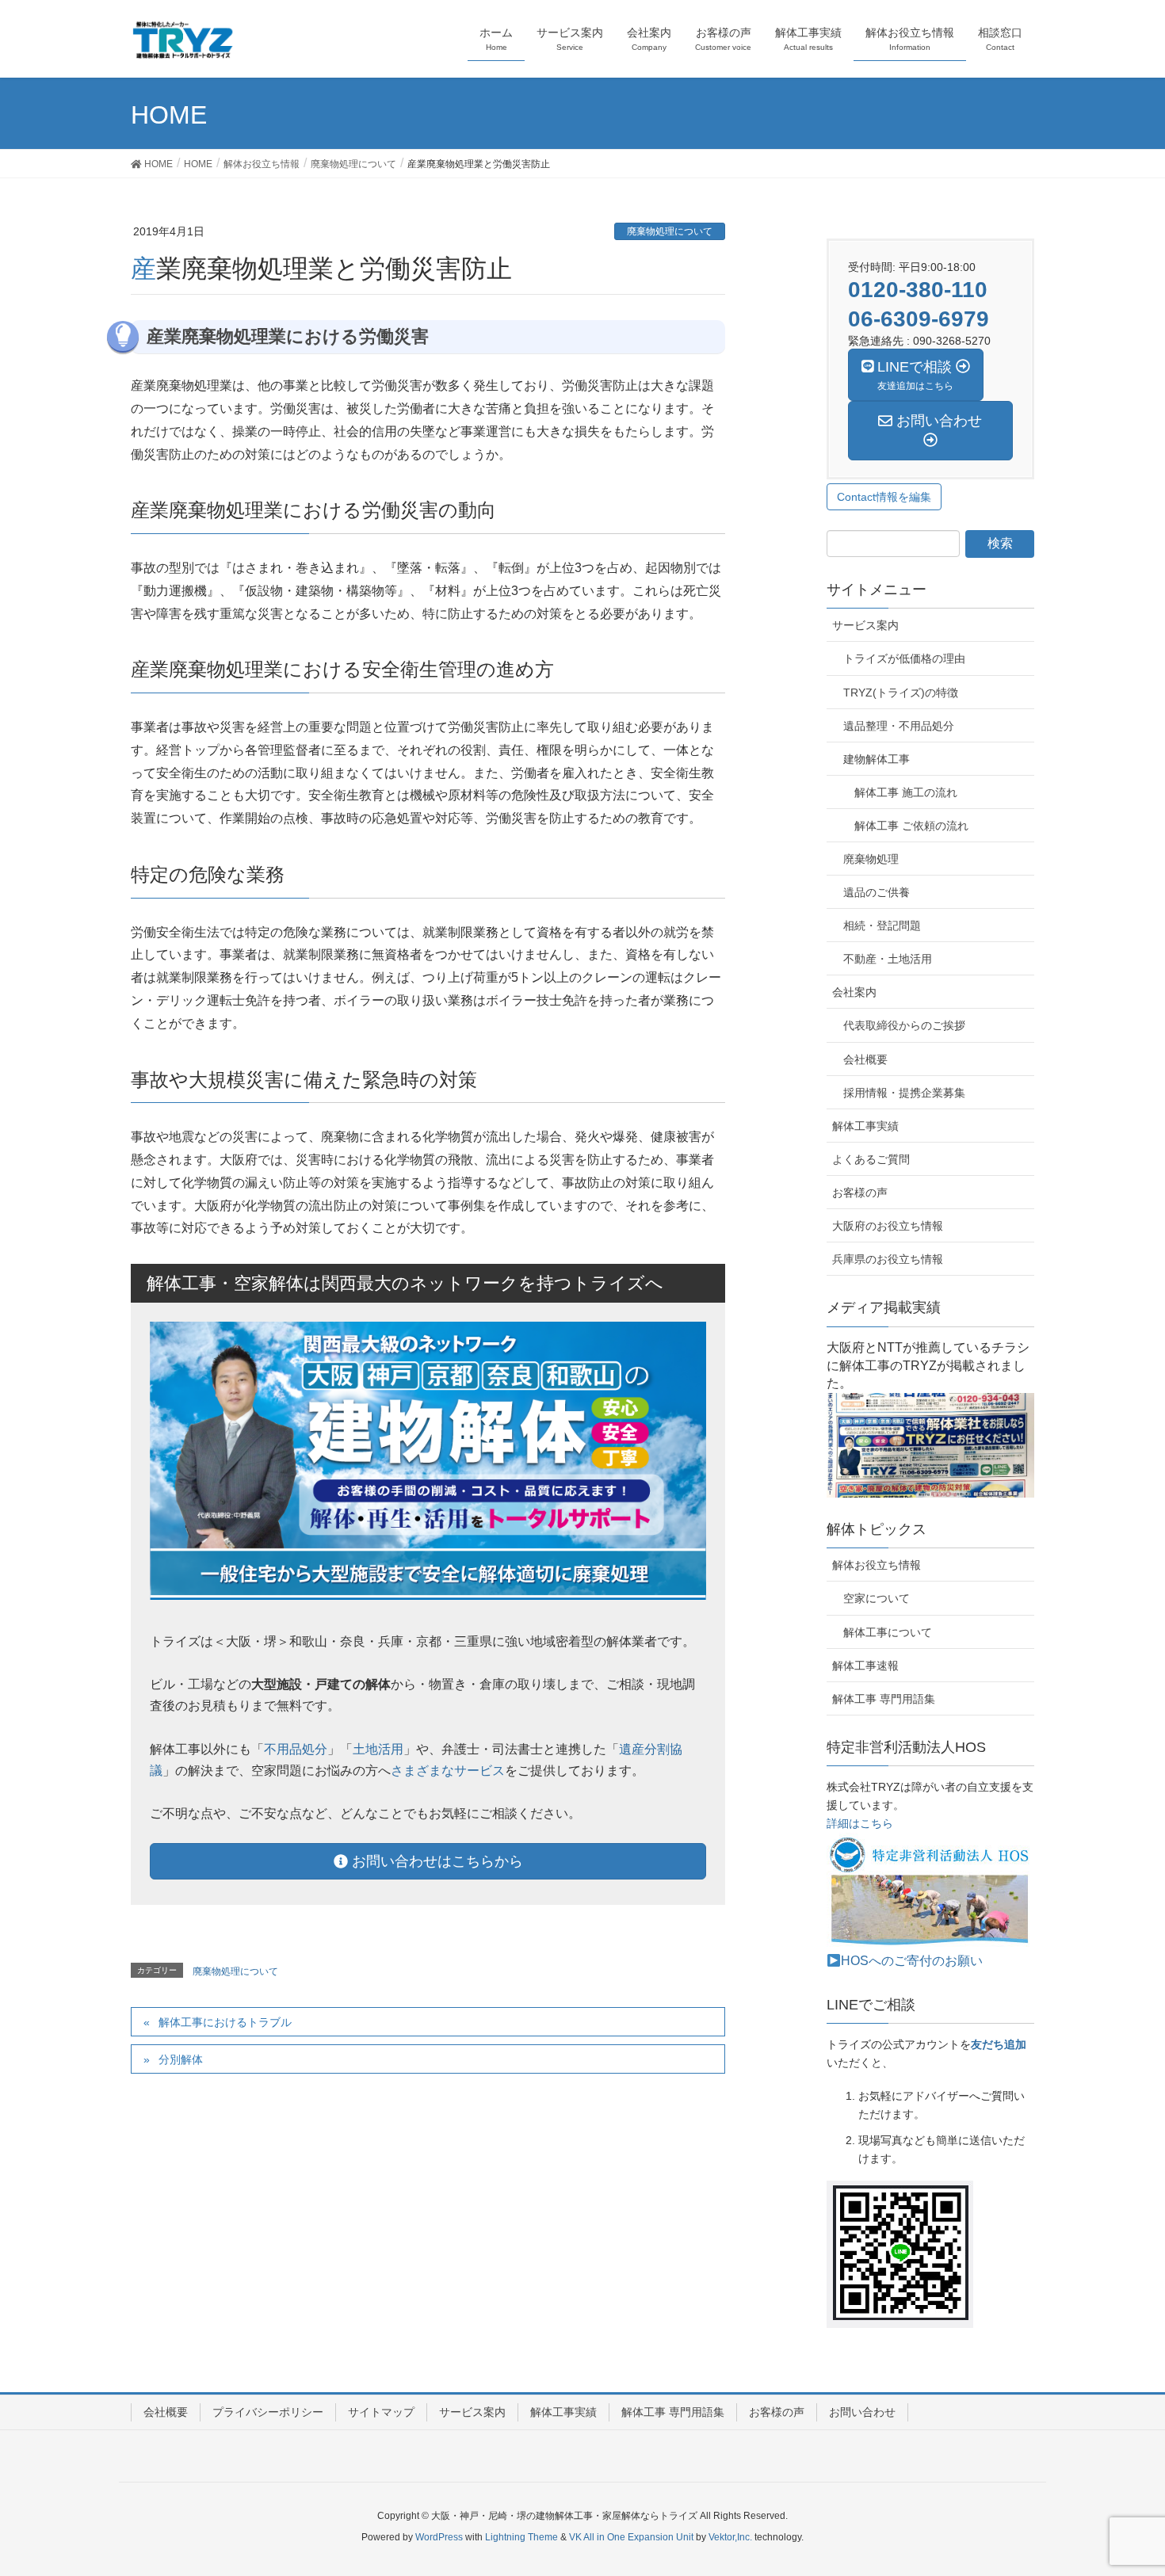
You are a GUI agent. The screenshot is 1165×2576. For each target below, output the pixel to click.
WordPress (439, 2537)
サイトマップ (381, 2412)
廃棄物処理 (871, 859)
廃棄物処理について (670, 231)
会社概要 (865, 1059)
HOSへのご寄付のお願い (912, 1961)
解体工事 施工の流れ (906, 792)
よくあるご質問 (871, 1159)
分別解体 (181, 2059)
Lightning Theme (521, 2537)
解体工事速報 (865, 1666)
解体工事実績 (865, 1126)
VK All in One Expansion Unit (631, 2537)
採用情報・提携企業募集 (904, 1093)
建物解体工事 (877, 759)
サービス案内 (865, 625)
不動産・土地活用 (888, 959)
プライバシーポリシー (268, 2412)
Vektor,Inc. (730, 2537)
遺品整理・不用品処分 (899, 726)
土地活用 (378, 1749)
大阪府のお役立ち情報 (888, 1226)
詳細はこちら (860, 1824)
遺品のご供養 (877, 892)
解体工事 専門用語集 (884, 1699)
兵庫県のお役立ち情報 (888, 1259)
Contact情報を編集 (884, 497)
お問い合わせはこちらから (435, 1861)
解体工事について (888, 1632)
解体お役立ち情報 (877, 1565)
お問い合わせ (862, 2412)
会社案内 (854, 992)
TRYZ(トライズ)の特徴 (901, 693)
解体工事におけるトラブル (225, 2022)
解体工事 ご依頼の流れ (911, 826)
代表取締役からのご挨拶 (904, 1025)
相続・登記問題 (882, 925)
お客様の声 (860, 1193)
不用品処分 (296, 1749)
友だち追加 (999, 2045)
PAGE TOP (1142, 2430)
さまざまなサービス (448, 1771)
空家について (877, 1598)
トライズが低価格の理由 (904, 658)
